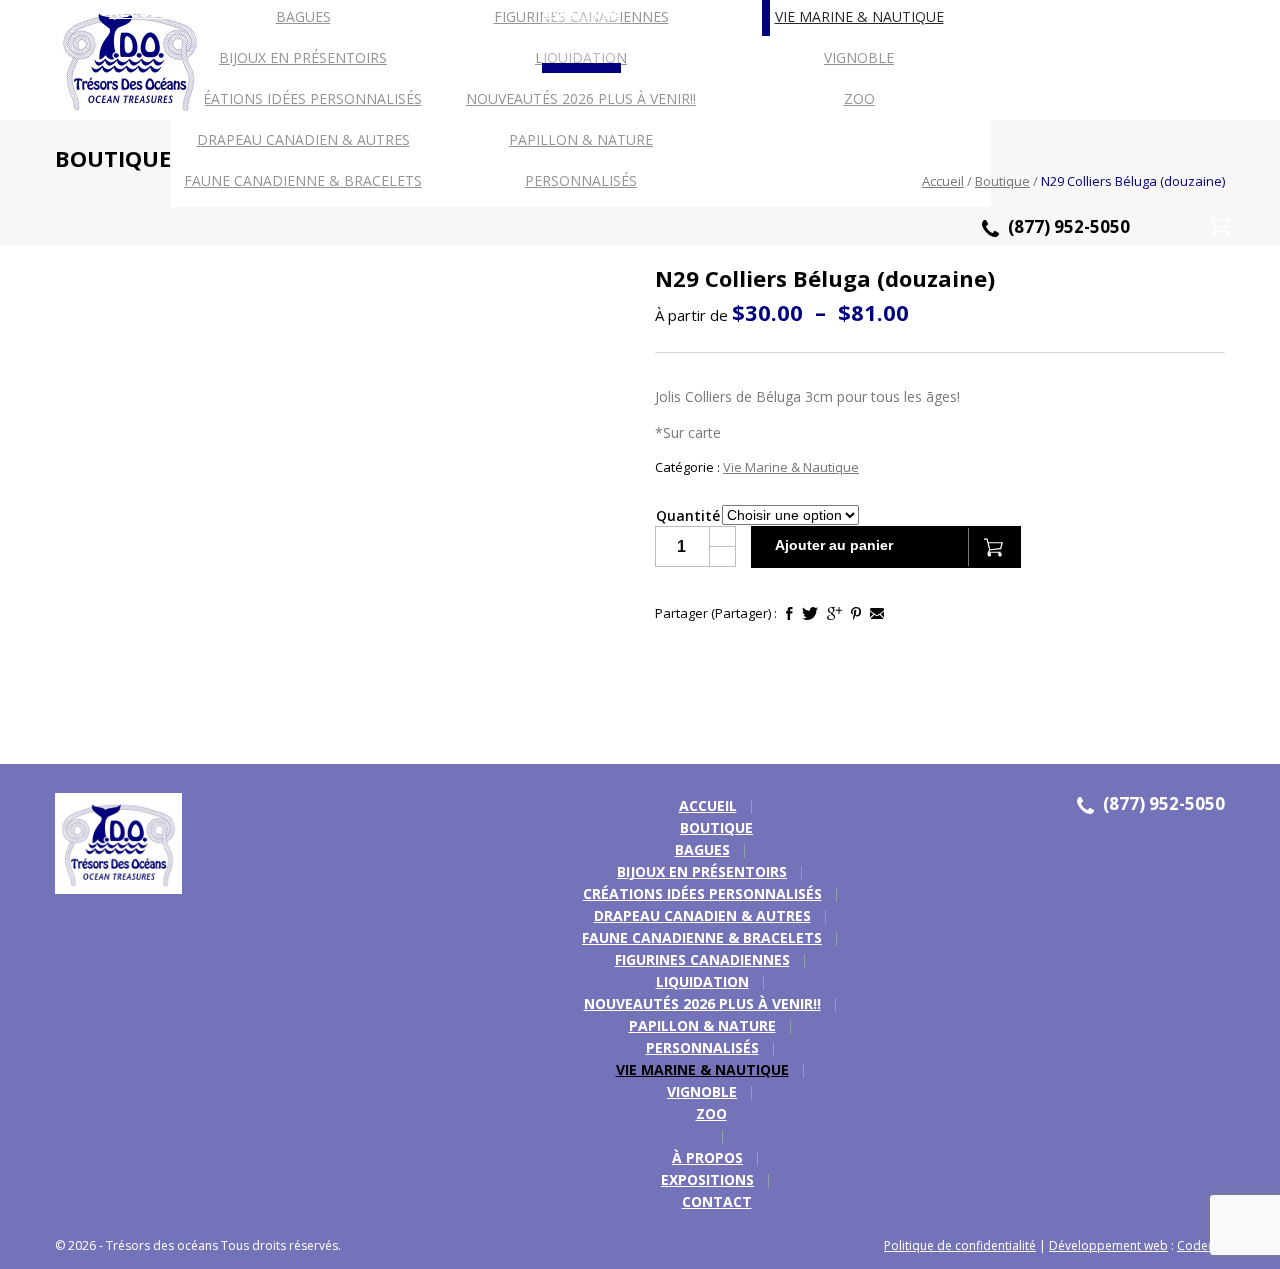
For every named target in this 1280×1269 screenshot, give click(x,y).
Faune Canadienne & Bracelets (702, 937)
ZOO (859, 98)
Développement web (1108, 1245)
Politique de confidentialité (960, 1245)
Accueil (943, 181)
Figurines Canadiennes (702, 959)
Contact (717, 1201)
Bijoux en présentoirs (303, 57)
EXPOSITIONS (707, 1179)
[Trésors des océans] (111, 845)
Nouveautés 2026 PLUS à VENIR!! (581, 98)
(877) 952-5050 (1069, 226)
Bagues (303, 16)
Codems (1201, 1245)
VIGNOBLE (859, 57)
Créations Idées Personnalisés (303, 98)
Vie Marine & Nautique (859, 16)
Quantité (688, 515)
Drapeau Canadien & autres (303, 139)
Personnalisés (702, 1047)
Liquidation (702, 981)
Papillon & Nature (581, 139)
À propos (707, 1157)
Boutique (1002, 181)
